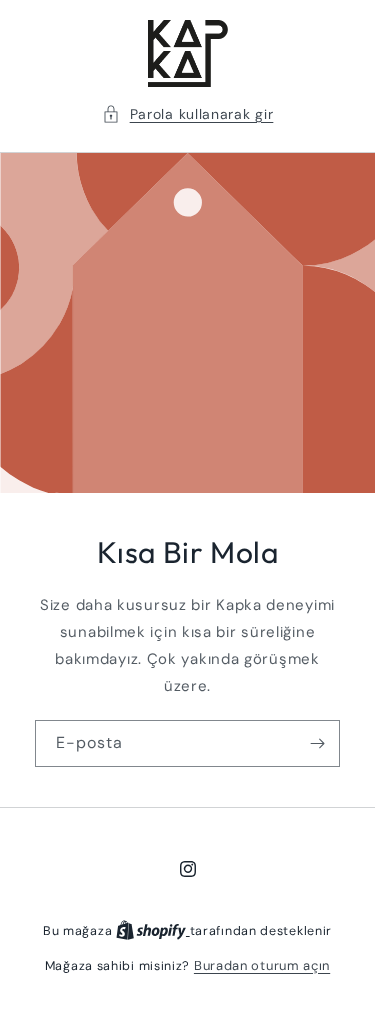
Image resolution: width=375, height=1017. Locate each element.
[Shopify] (153, 930)
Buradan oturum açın (262, 965)
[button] (188, 114)
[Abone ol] (317, 743)
